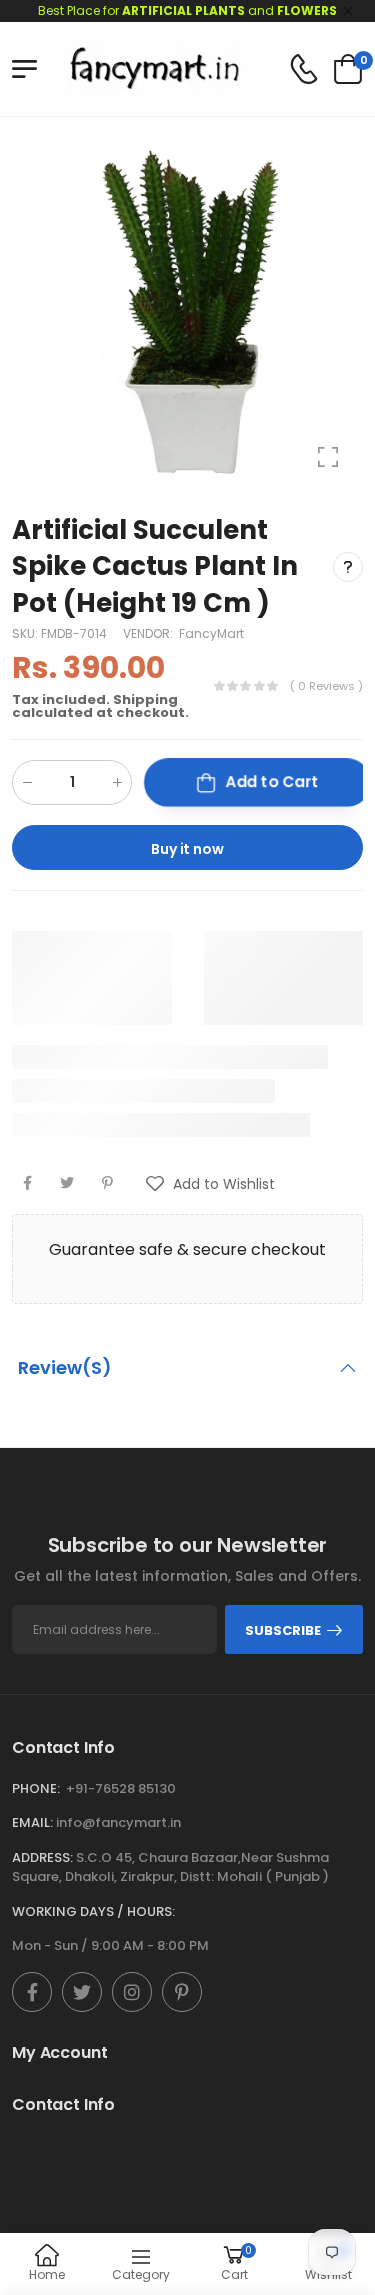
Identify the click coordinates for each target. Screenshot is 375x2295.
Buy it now (187, 849)
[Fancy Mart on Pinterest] (182, 1992)
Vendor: (149, 633)
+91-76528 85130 (121, 1788)
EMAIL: (32, 1822)
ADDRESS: (42, 1857)
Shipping (145, 699)
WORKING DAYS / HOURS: (93, 1911)
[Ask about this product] (348, 566)
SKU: (26, 633)
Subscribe (283, 1630)
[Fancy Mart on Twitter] (82, 1992)
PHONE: (36, 1788)
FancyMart (211, 633)
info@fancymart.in (118, 1822)
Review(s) (65, 1367)
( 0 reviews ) (326, 686)
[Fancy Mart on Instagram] (132, 1992)
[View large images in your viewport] (328, 457)
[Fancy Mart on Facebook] (32, 1992)
